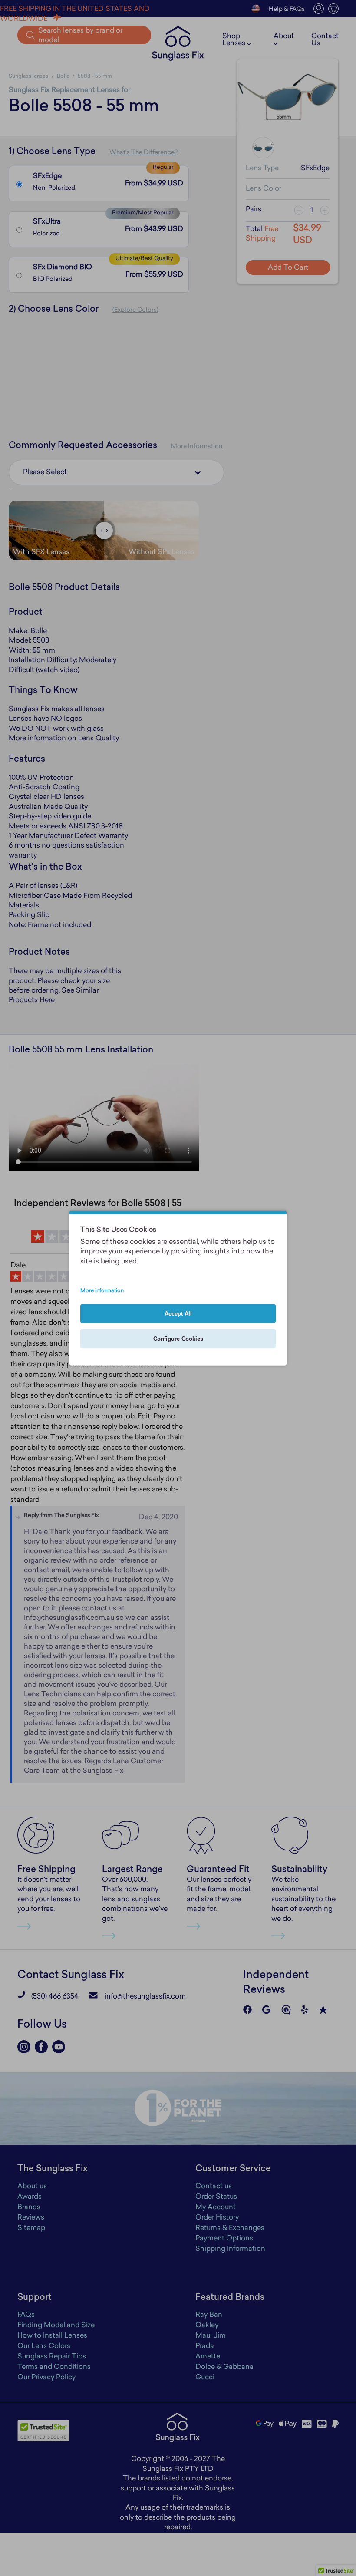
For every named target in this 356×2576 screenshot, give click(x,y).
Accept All (178, 1314)
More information (102, 1291)
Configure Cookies (178, 1339)
